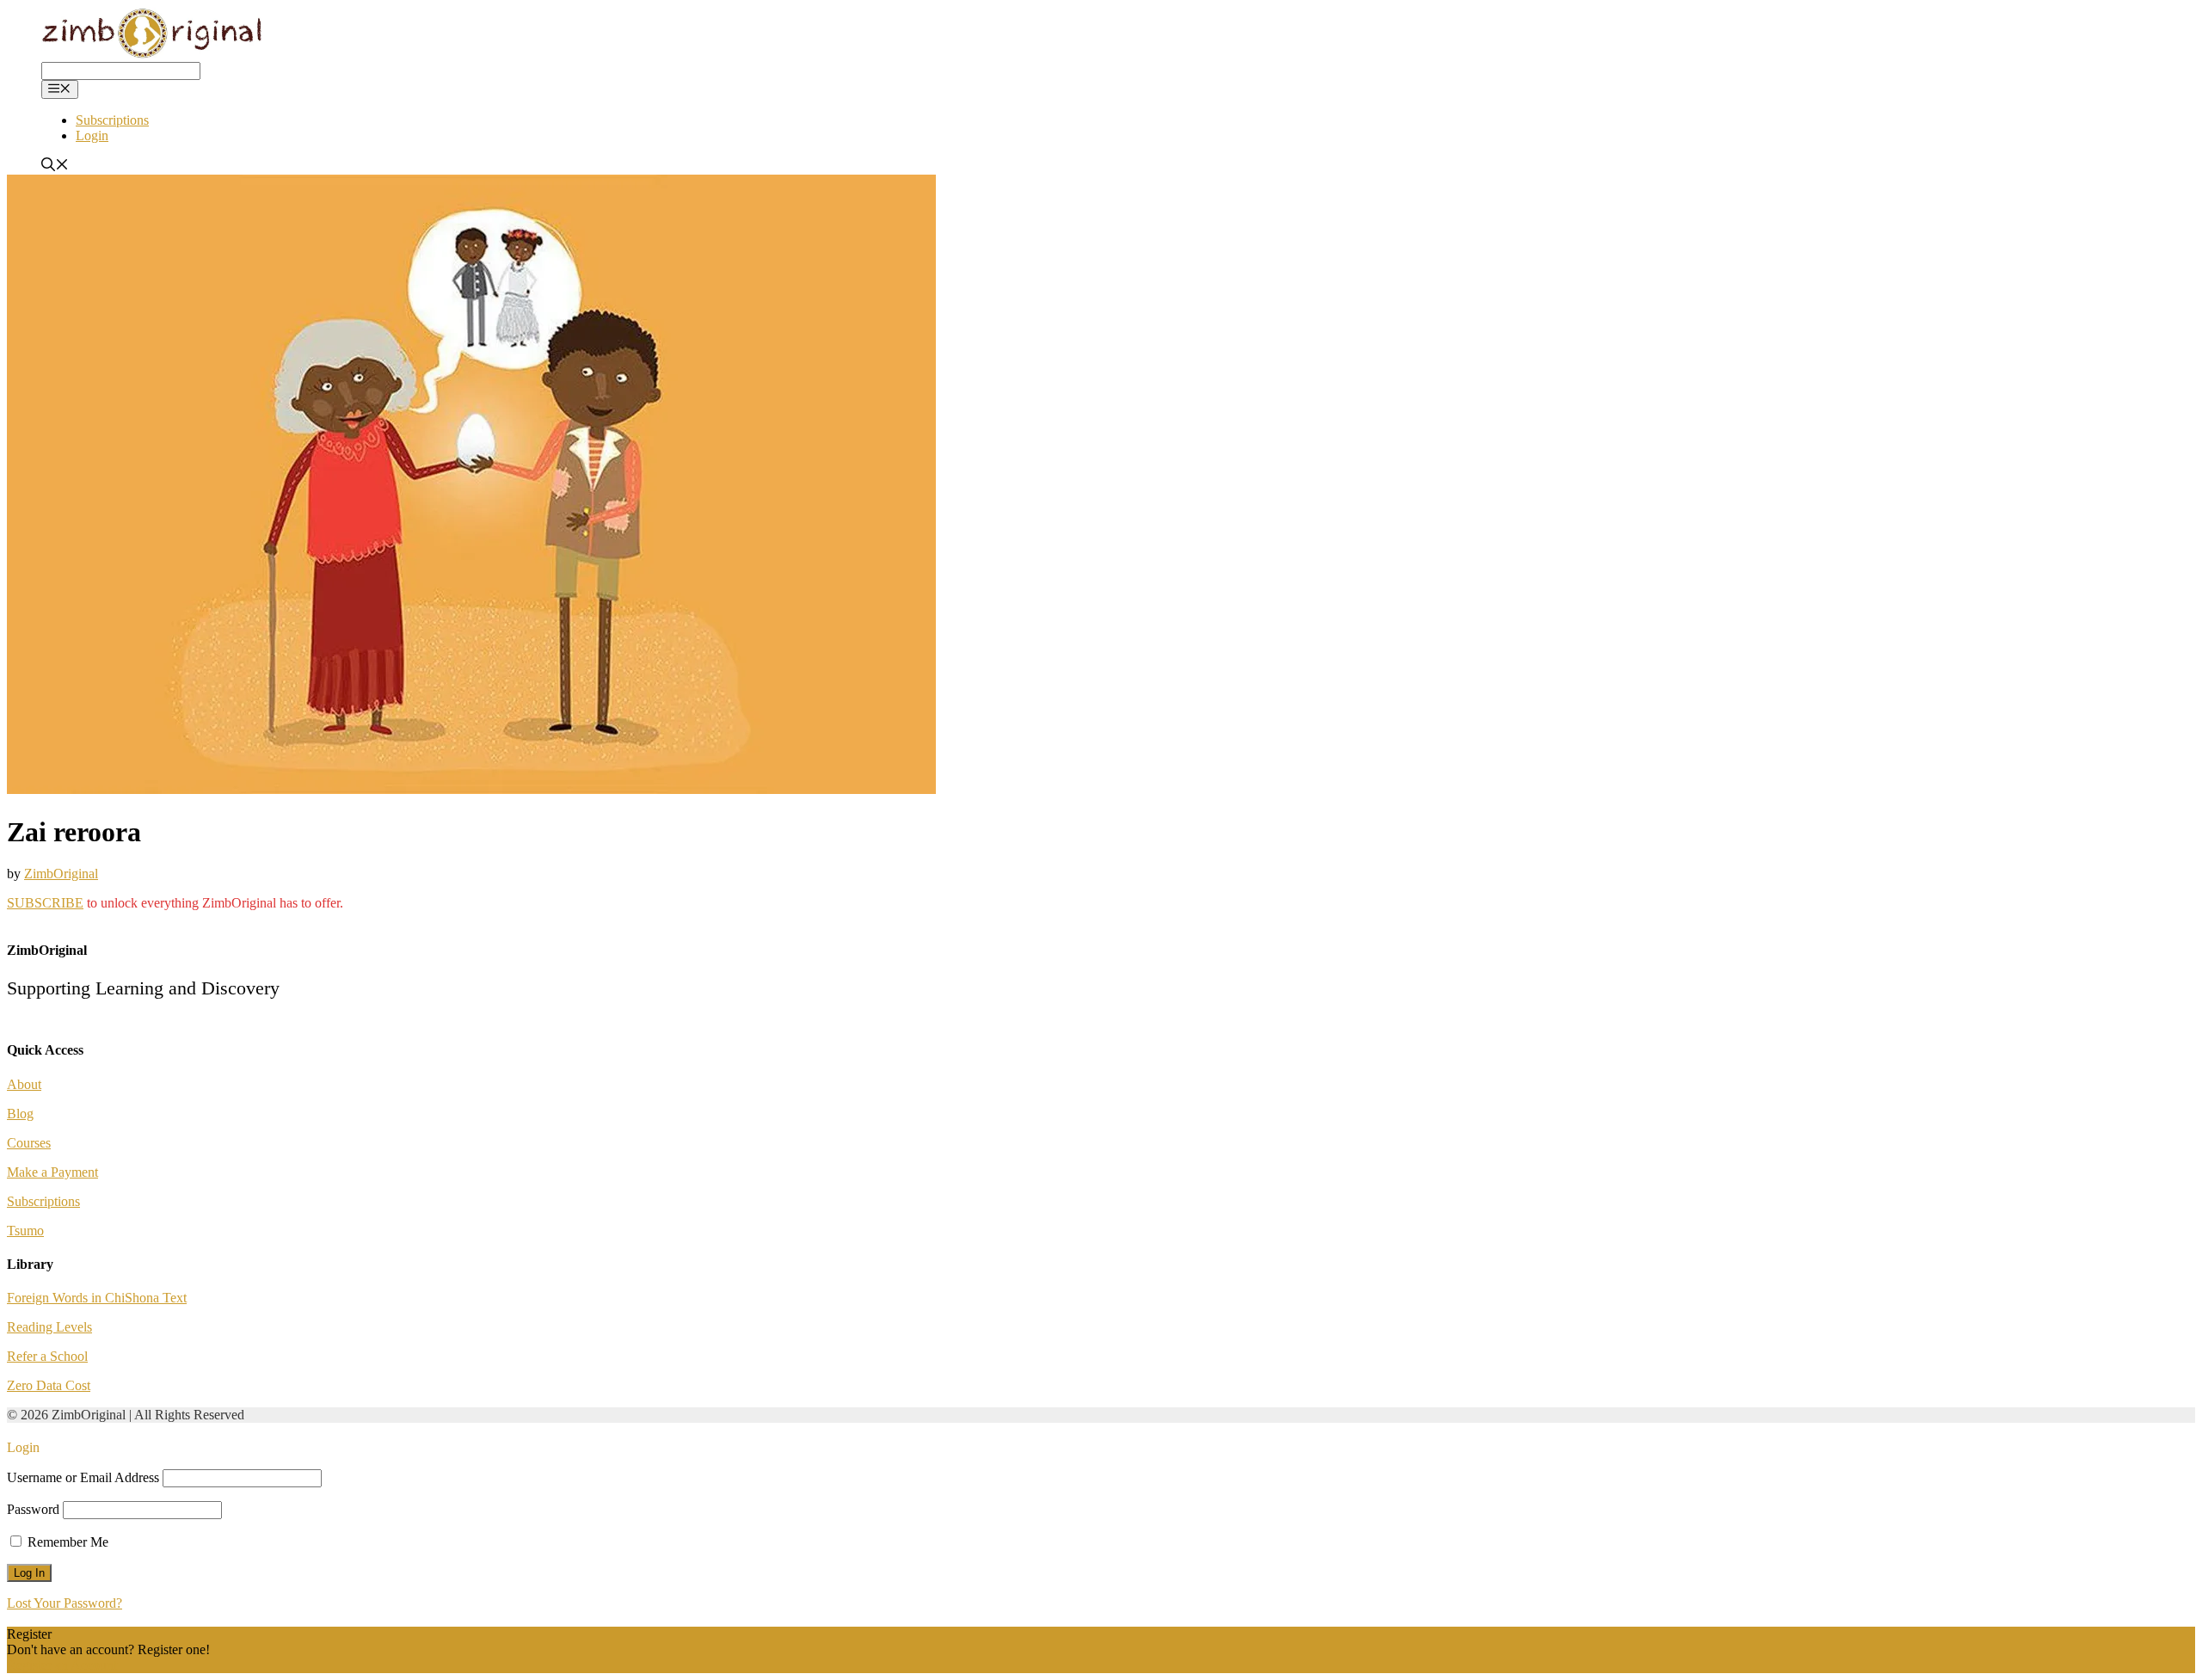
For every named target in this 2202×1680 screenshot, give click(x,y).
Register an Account (62, 1665)
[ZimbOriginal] (153, 54)
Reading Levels (49, 1327)
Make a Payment (52, 1172)
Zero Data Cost (49, 1385)
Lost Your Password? (65, 1603)
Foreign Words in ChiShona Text (97, 1298)
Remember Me (66, 1542)
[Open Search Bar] (55, 166)
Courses (29, 1143)
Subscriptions (112, 120)
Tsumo (25, 1231)
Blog (20, 1114)
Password (33, 1509)
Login (92, 135)
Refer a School (47, 1356)
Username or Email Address (83, 1477)
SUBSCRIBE (45, 903)
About (24, 1084)
